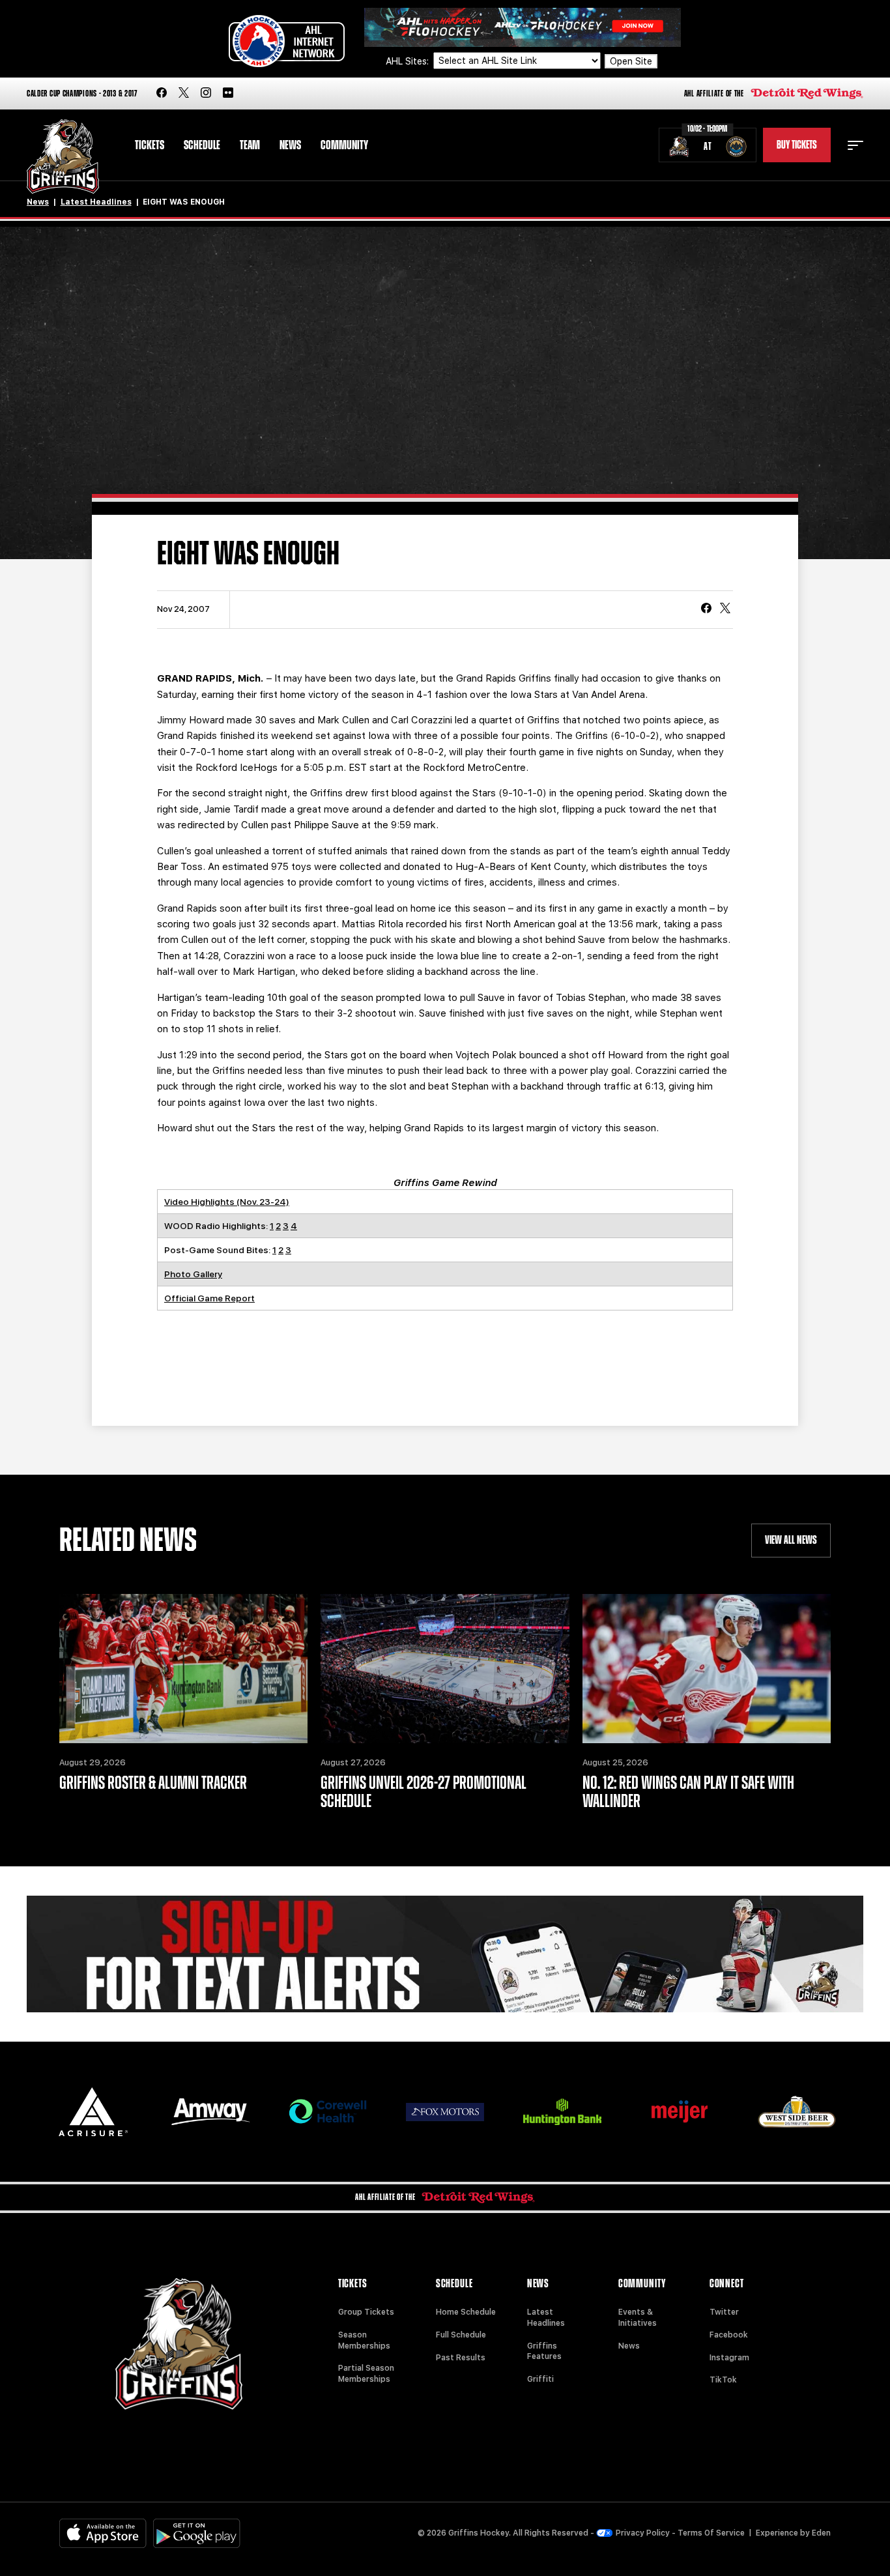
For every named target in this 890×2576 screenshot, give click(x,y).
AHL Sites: (409, 61)
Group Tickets (366, 2312)
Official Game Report (209, 1298)
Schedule (202, 145)
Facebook (729, 2335)
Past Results (461, 2358)
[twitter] (184, 94)
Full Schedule (461, 2335)
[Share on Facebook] (706, 609)
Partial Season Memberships (366, 2374)
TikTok (723, 2380)
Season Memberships (364, 2340)
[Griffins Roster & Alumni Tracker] (183, 1669)
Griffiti (540, 2379)
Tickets (150, 145)
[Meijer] (680, 2112)
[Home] (63, 157)
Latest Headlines (96, 202)
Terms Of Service (711, 2533)
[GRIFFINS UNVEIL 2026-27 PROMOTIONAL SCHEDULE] (445, 1669)
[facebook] (162, 94)
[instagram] (206, 94)
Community (344, 145)
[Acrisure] (93, 2112)
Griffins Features (544, 2352)
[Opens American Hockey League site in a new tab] (287, 41)
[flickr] (228, 94)
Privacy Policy (643, 2533)
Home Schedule (466, 2312)
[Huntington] (562, 2112)
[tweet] (725, 609)
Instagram (729, 2358)
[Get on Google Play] (197, 2533)
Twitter (724, 2312)
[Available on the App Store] (103, 2533)
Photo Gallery (193, 1274)
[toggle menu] (855, 145)
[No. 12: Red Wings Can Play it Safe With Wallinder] (707, 1669)
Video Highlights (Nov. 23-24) (227, 1202)
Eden (821, 2533)
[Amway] (210, 2112)
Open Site (631, 61)
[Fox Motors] (445, 2112)
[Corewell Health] (328, 2112)
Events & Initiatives (638, 2318)
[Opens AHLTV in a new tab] (523, 26)
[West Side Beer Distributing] (797, 2112)
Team (250, 145)
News (290, 145)
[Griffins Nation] (445, 1954)
